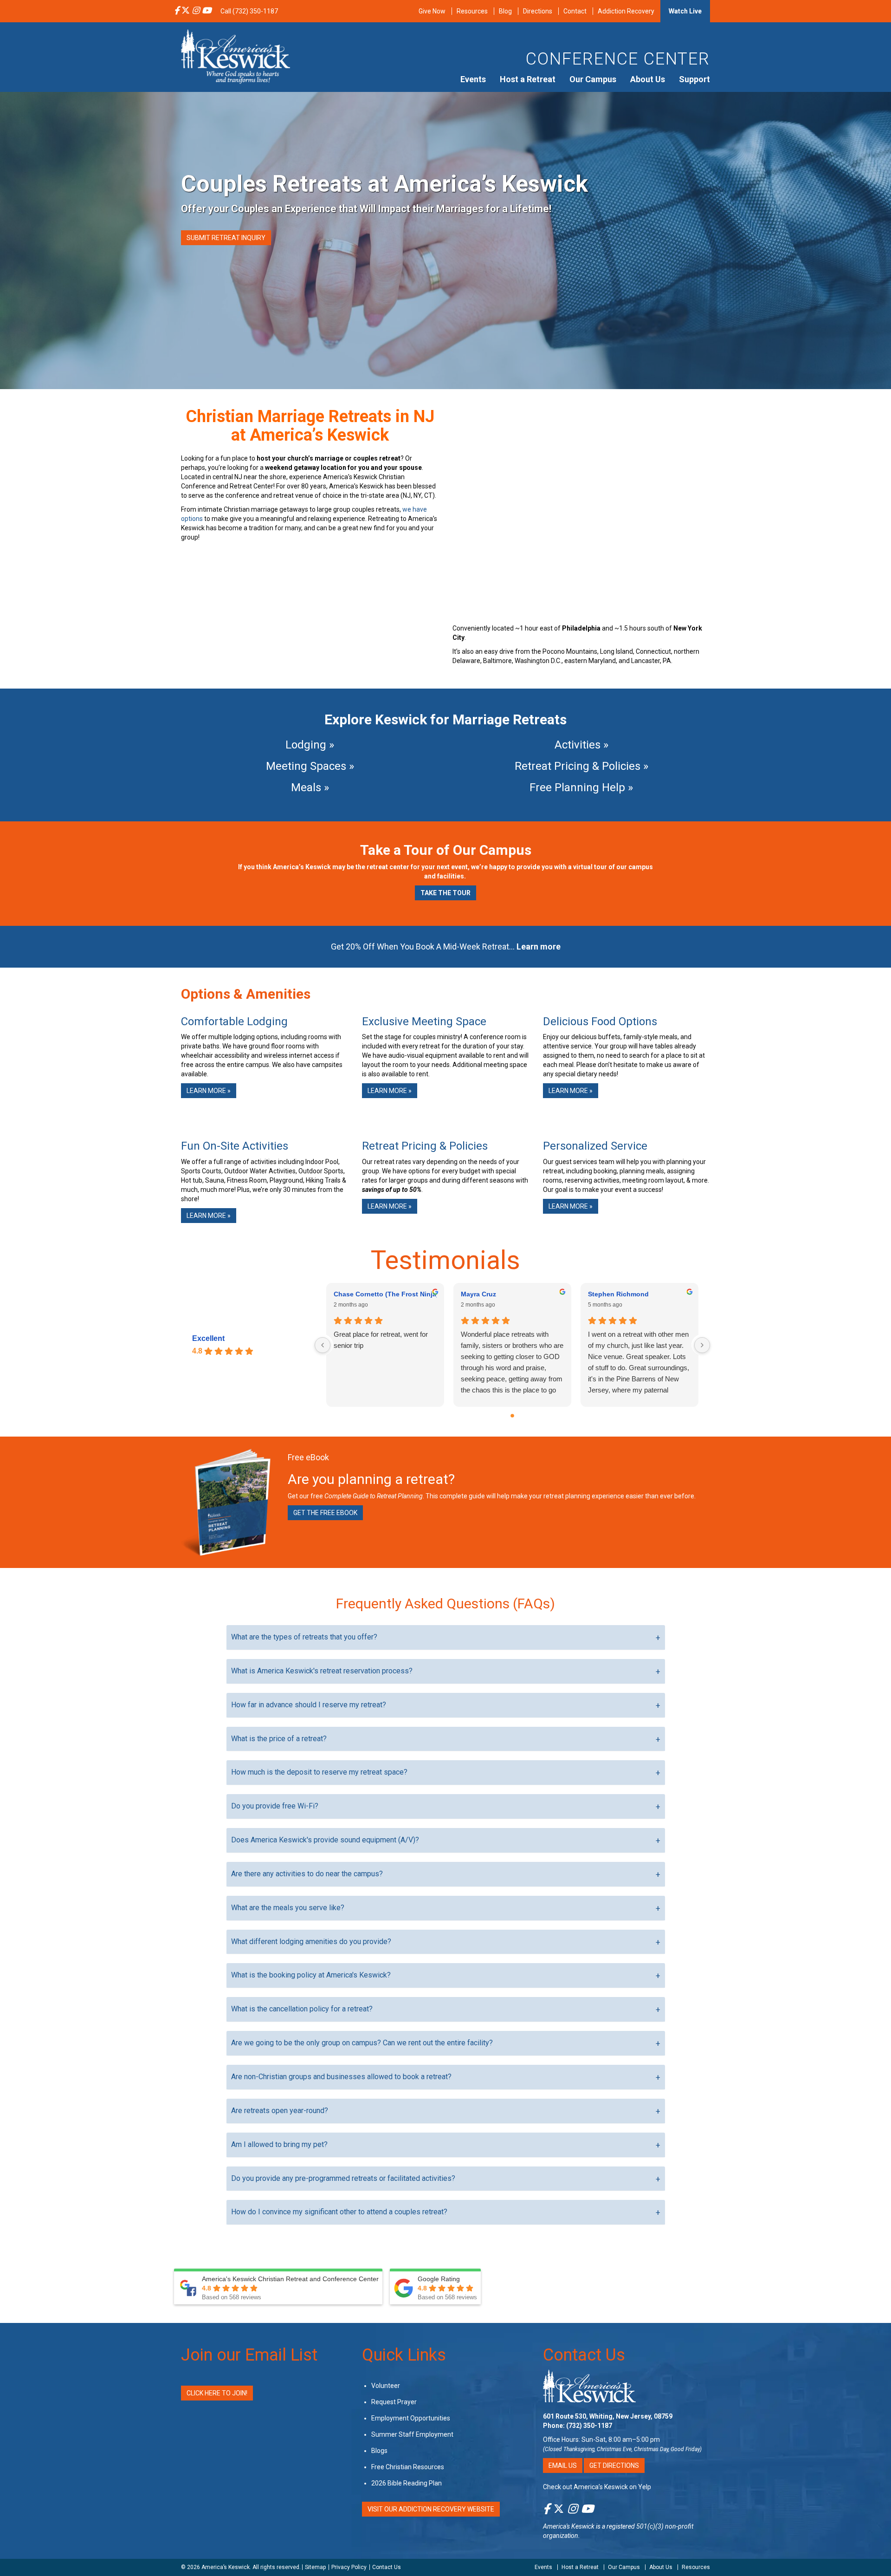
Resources (472, 11)
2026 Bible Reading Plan (407, 2483)
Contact (575, 11)
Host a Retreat (528, 79)
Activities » (581, 745)
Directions (538, 11)
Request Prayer (394, 2402)
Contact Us (584, 2355)
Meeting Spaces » (310, 766)
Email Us (563, 2465)
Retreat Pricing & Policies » (581, 766)
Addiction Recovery (626, 11)
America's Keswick (569, 2526)
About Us (648, 79)
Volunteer (386, 2386)
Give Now (432, 11)
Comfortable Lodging (234, 1021)
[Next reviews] (702, 1345)
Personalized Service (595, 1146)
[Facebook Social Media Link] (177, 11)
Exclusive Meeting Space (424, 1021)
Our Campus (593, 79)
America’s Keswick (226, 2567)
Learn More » (209, 1091)
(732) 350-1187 (589, 2426)
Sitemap (315, 2567)
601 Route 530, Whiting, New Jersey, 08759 (608, 2416)
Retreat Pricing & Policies (425, 1146)
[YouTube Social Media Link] (207, 11)
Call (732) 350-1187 (249, 11)
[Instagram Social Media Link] (196, 11)
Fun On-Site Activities (235, 1146)
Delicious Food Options (600, 1021)
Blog (505, 11)
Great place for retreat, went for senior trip (381, 1340)
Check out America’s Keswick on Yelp (597, 2487)
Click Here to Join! (217, 2393)
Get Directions (614, 2465)
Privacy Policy (349, 2567)
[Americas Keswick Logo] (236, 56)
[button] (446, 1637)
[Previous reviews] (323, 1345)
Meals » (310, 787)
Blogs (379, 2451)
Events (473, 79)
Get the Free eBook (325, 1513)
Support (694, 79)
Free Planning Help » (581, 787)
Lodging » (310, 745)
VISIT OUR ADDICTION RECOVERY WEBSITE (431, 2509)
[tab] (446, 1637)
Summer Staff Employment (412, 2434)
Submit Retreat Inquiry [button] (226, 238)
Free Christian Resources (408, 2467)
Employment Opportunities (411, 2418)
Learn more (539, 946)
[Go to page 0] (512, 1416)
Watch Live (685, 11)
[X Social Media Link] (186, 11)
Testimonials (445, 1260)
